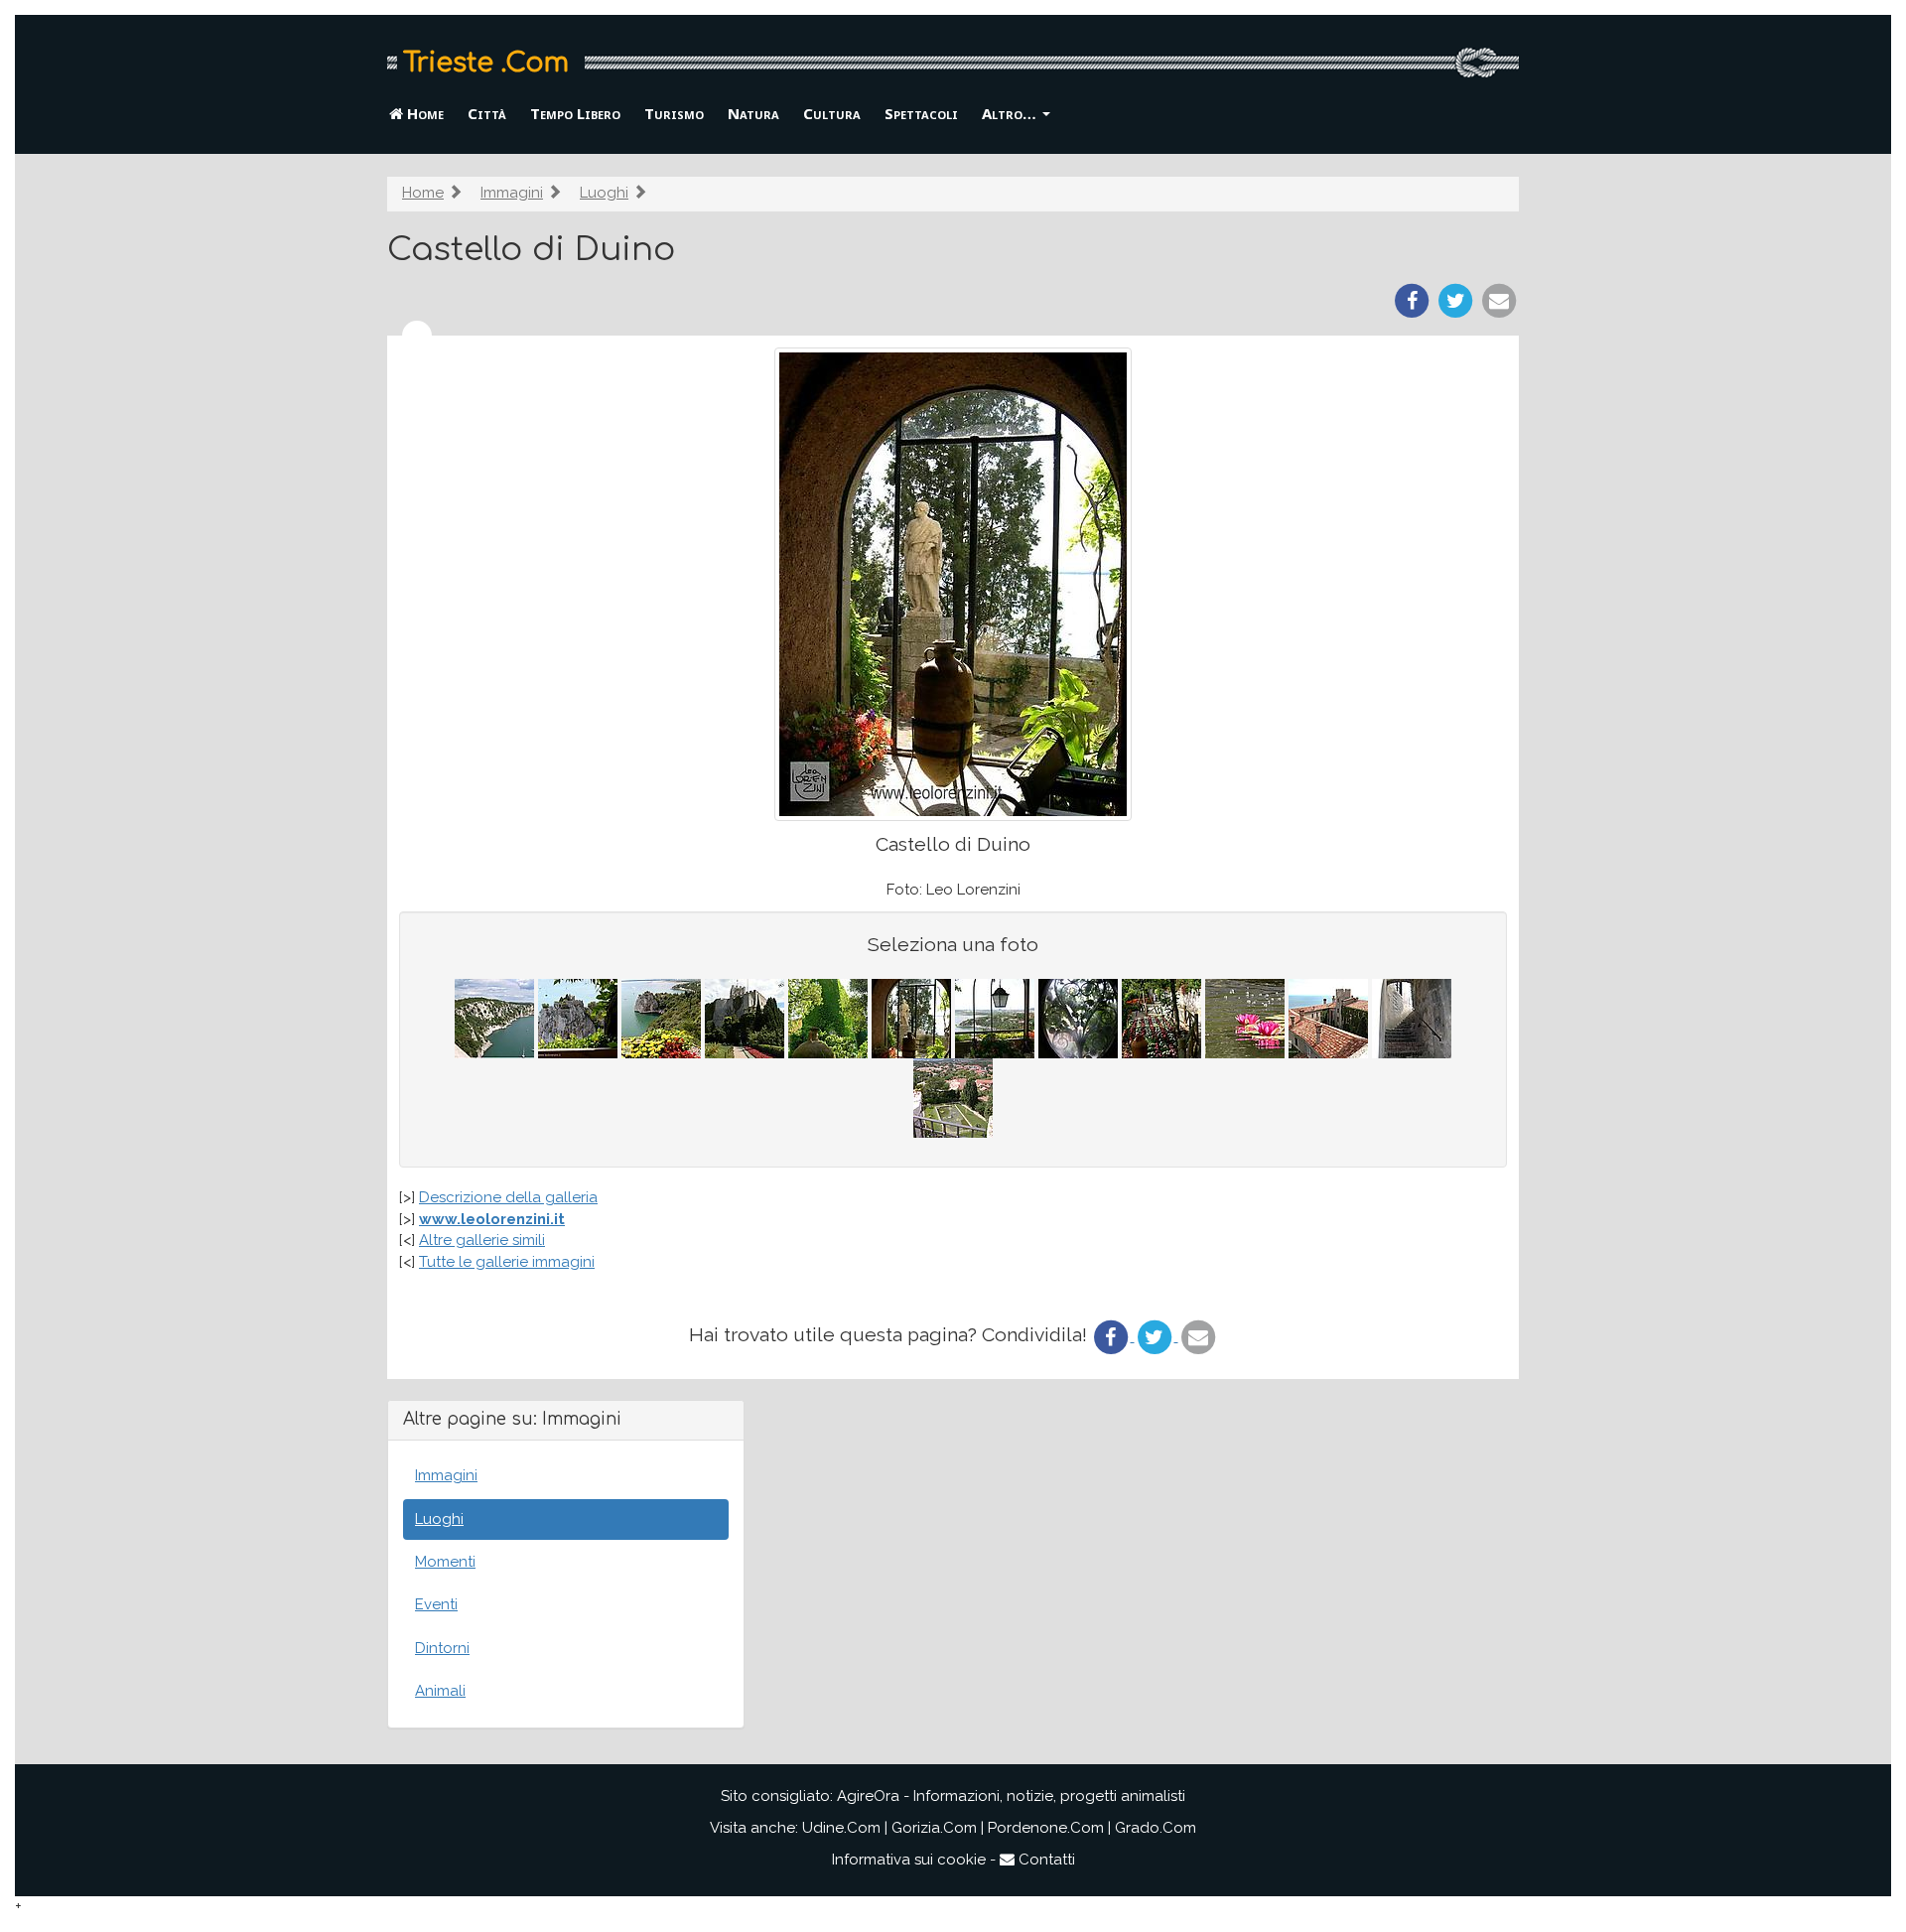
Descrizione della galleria (508, 1197)
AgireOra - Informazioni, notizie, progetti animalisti (1011, 1796)
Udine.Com (841, 1828)
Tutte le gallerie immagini (507, 1262)
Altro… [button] (1011, 113)
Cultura (832, 113)
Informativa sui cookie (909, 1860)
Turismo (674, 113)
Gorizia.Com (934, 1828)
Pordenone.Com (1046, 1828)
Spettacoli (921, 113)
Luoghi (604, 193)
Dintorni (442, 1648)
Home (423, 113)
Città (487, 113)
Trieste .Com (486, 63)
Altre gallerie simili (482, 1240)
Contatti (1045, 1860)
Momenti (445, 1562)
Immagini (512, 193)
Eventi (436, 1604)
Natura (753, 113)
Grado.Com (1156, 1828)
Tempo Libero (575, 113)
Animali (440, 1691)
